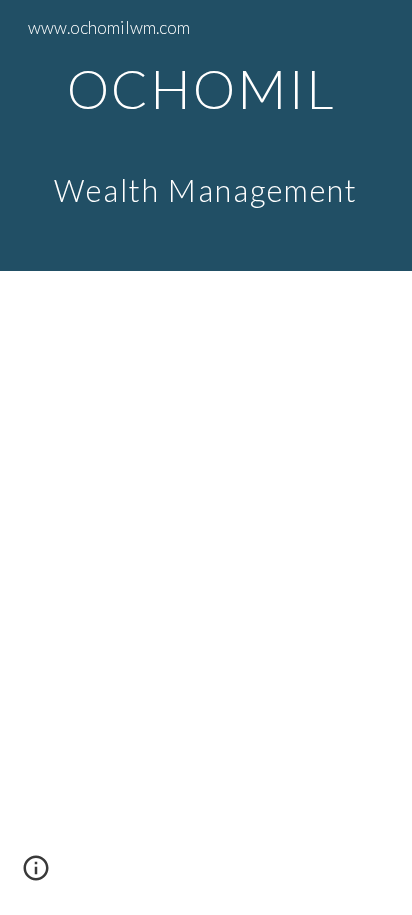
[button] (36, 875)
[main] (206, 135)
